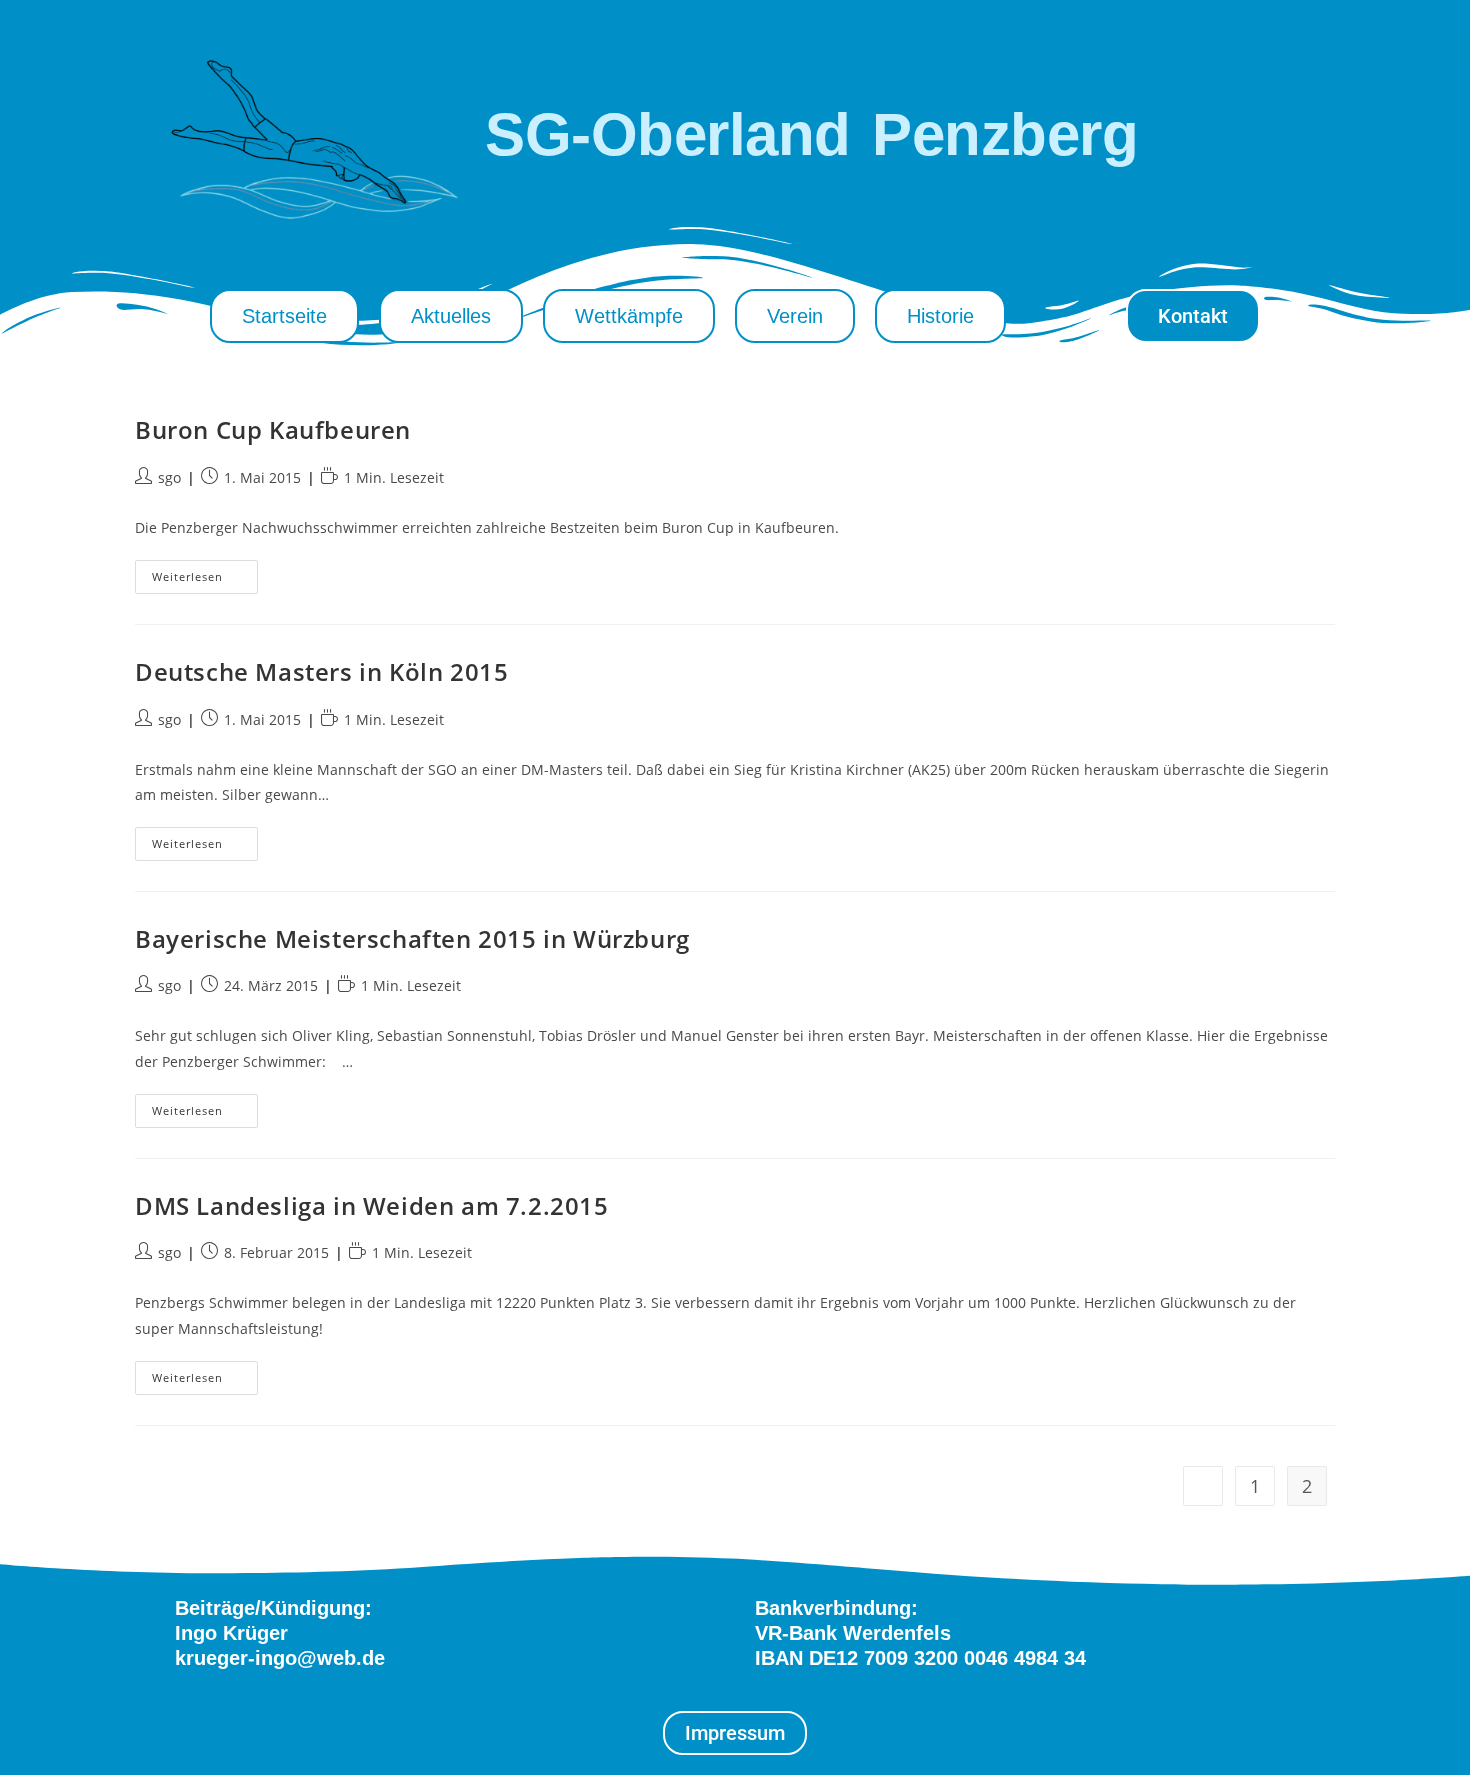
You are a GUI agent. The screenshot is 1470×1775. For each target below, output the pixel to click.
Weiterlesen (205, 572)
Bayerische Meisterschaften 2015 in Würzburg (412, 938)
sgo (169, 477)
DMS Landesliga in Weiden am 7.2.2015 (372, 1205)
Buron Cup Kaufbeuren (273, 429)
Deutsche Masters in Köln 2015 (321, 671)
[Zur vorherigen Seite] (1203, 1486)
